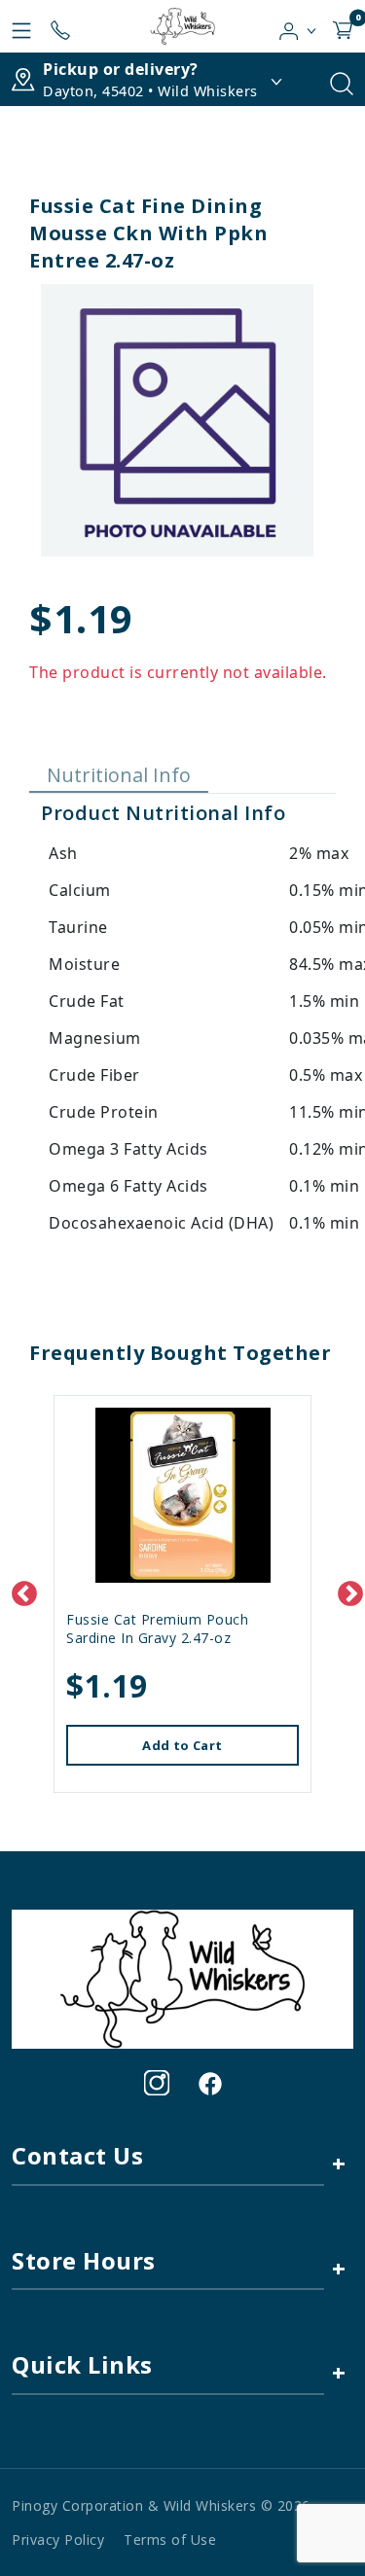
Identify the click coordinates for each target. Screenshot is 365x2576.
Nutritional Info (119, 775)
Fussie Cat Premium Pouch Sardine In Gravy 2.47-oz (157, 1628)
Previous (19, 1590)
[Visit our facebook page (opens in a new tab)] (209, 2083)
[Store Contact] (60, 26)
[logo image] (182, 26)
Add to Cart (182, 1745)
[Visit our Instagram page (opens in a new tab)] (157, 2083)
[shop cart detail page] (343, 26)
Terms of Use (170, 2540)
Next (346, 1590)
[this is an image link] (182, 1978)
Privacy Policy (58, 2540)
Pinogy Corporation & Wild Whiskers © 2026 (161, 2505)
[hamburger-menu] (21, 26)
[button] (298, 26)
